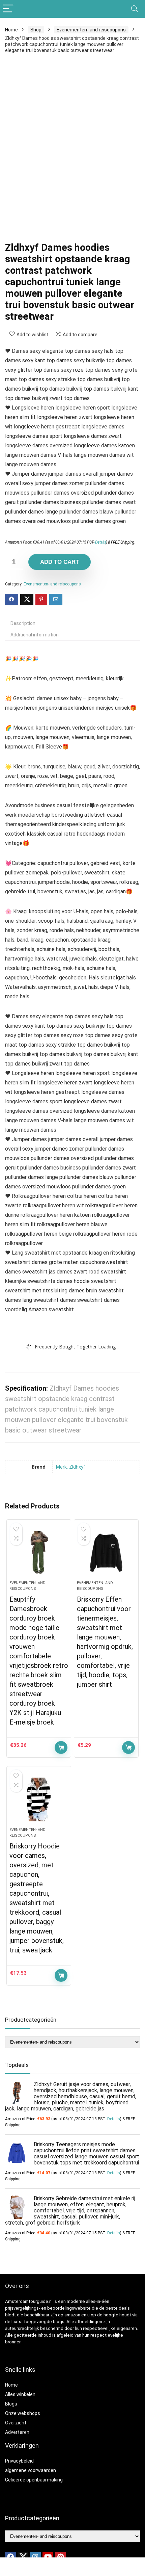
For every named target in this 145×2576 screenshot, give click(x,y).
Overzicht (16, 2423)
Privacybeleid (19, 2461)
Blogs (11, 2404)
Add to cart (60, 562)
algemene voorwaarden (31, 2470)
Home (11, 30)
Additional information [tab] (35, 635)
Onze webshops (23, 2413)
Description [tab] (23, 623)
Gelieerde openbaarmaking (34, 2480)
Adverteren (17, 2432)
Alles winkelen (20, 2394)
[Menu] (8, 9)
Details (101, 542)
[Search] (135, 9)
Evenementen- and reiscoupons (91, 30)
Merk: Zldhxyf (71, 1467)
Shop (36, 30)
